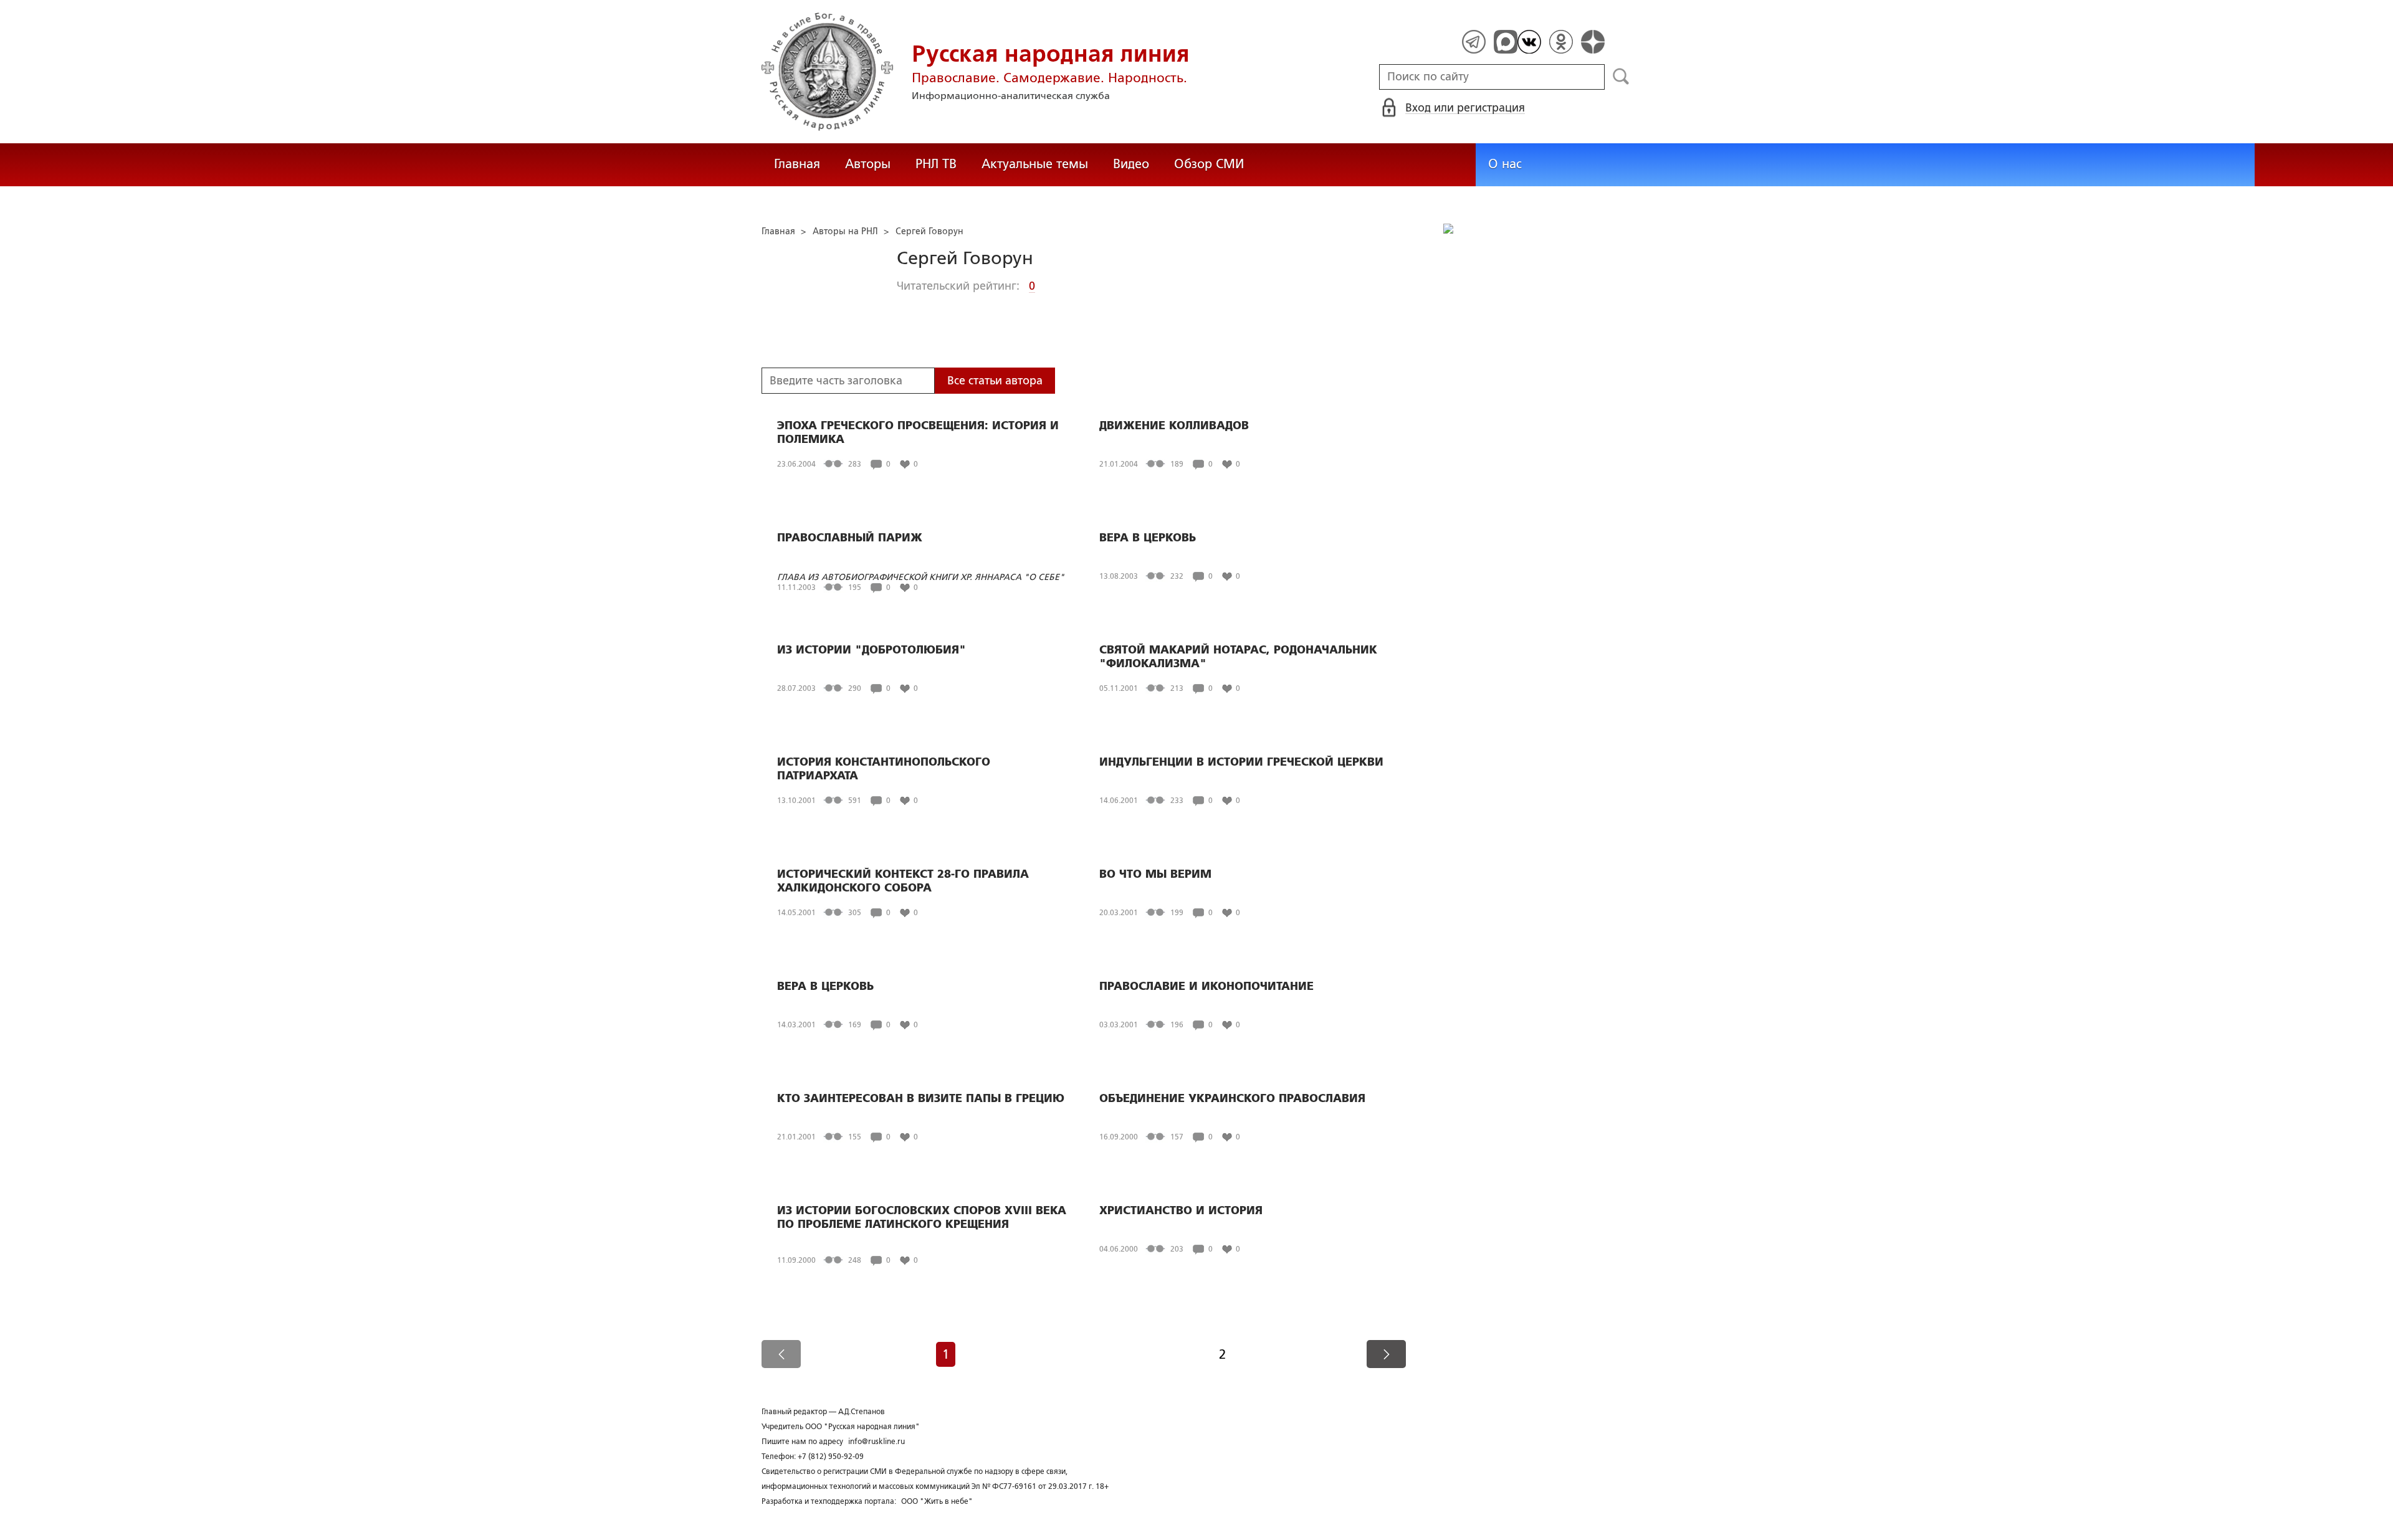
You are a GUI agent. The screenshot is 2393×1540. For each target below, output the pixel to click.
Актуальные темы (1035, 164)
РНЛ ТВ (936, 164)
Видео (1131, 164)
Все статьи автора (995, 381)
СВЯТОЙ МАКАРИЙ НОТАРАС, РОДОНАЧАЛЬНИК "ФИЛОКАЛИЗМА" (1238, 657)
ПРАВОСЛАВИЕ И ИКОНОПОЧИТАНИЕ (1206, 986)
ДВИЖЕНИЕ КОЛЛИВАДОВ (1174, 425)
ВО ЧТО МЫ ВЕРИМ (1155, 874)
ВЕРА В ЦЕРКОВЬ (1148, 538)
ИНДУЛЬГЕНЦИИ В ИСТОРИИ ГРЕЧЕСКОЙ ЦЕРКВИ (1241, 762)
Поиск (1621, 77)
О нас (1505, 164)
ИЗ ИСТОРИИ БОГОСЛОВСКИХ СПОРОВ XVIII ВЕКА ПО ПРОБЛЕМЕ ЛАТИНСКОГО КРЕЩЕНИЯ (922, 1217)
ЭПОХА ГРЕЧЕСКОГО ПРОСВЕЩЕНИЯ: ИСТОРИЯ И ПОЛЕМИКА (918, 432)
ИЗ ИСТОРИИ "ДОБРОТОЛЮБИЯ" (872, 650)
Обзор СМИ (1209, 164)
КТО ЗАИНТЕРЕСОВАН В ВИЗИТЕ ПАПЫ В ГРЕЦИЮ (921, 1098)
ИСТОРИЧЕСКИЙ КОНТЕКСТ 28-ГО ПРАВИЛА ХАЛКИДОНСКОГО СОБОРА (903, 881)
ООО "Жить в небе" (937, 1501)
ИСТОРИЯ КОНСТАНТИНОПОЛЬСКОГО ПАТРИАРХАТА (884, 769)
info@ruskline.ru (876, 1442)
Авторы (868, 164)
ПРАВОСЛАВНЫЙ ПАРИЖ (850, 538)
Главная (797, 164)
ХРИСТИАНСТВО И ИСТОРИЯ (1181, 1210)
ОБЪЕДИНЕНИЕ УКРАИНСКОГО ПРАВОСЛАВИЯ (1232, 1098)
